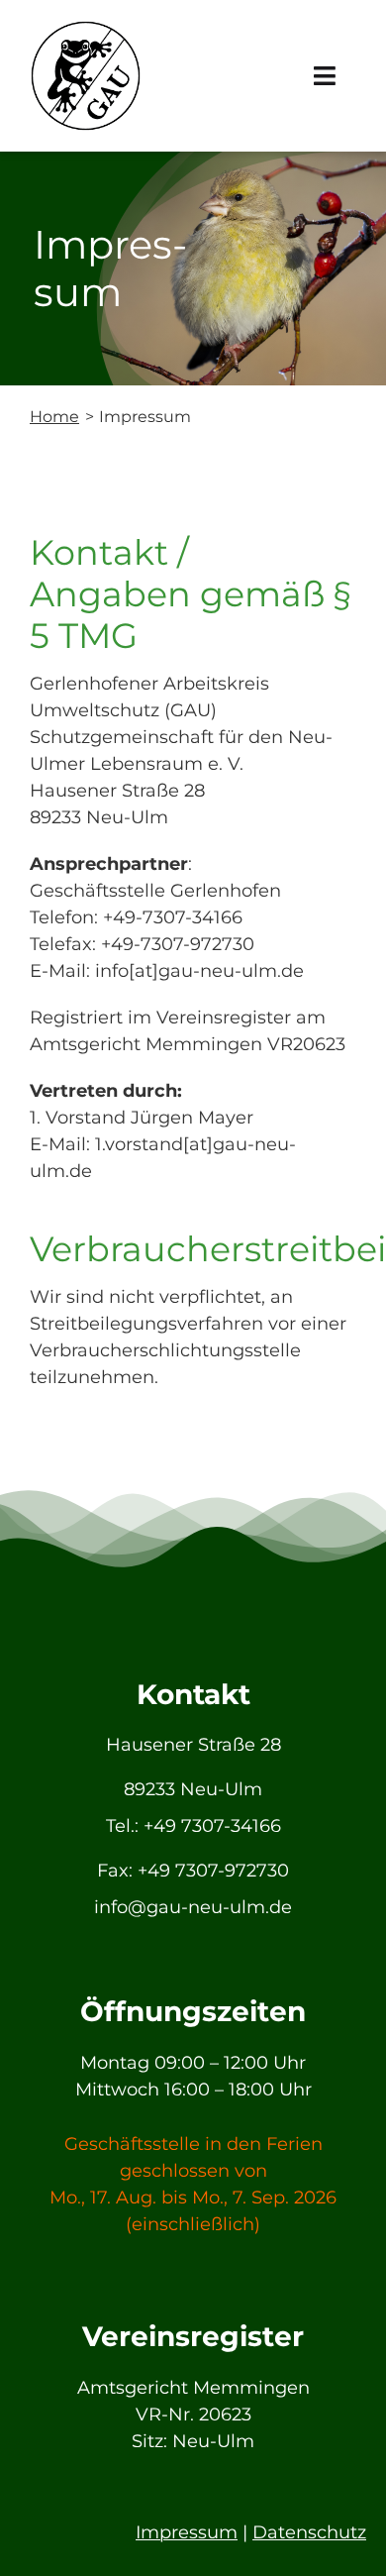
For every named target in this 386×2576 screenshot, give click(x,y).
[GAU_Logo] (86, 29)
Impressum (187, 2532)
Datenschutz (309, 2532)
